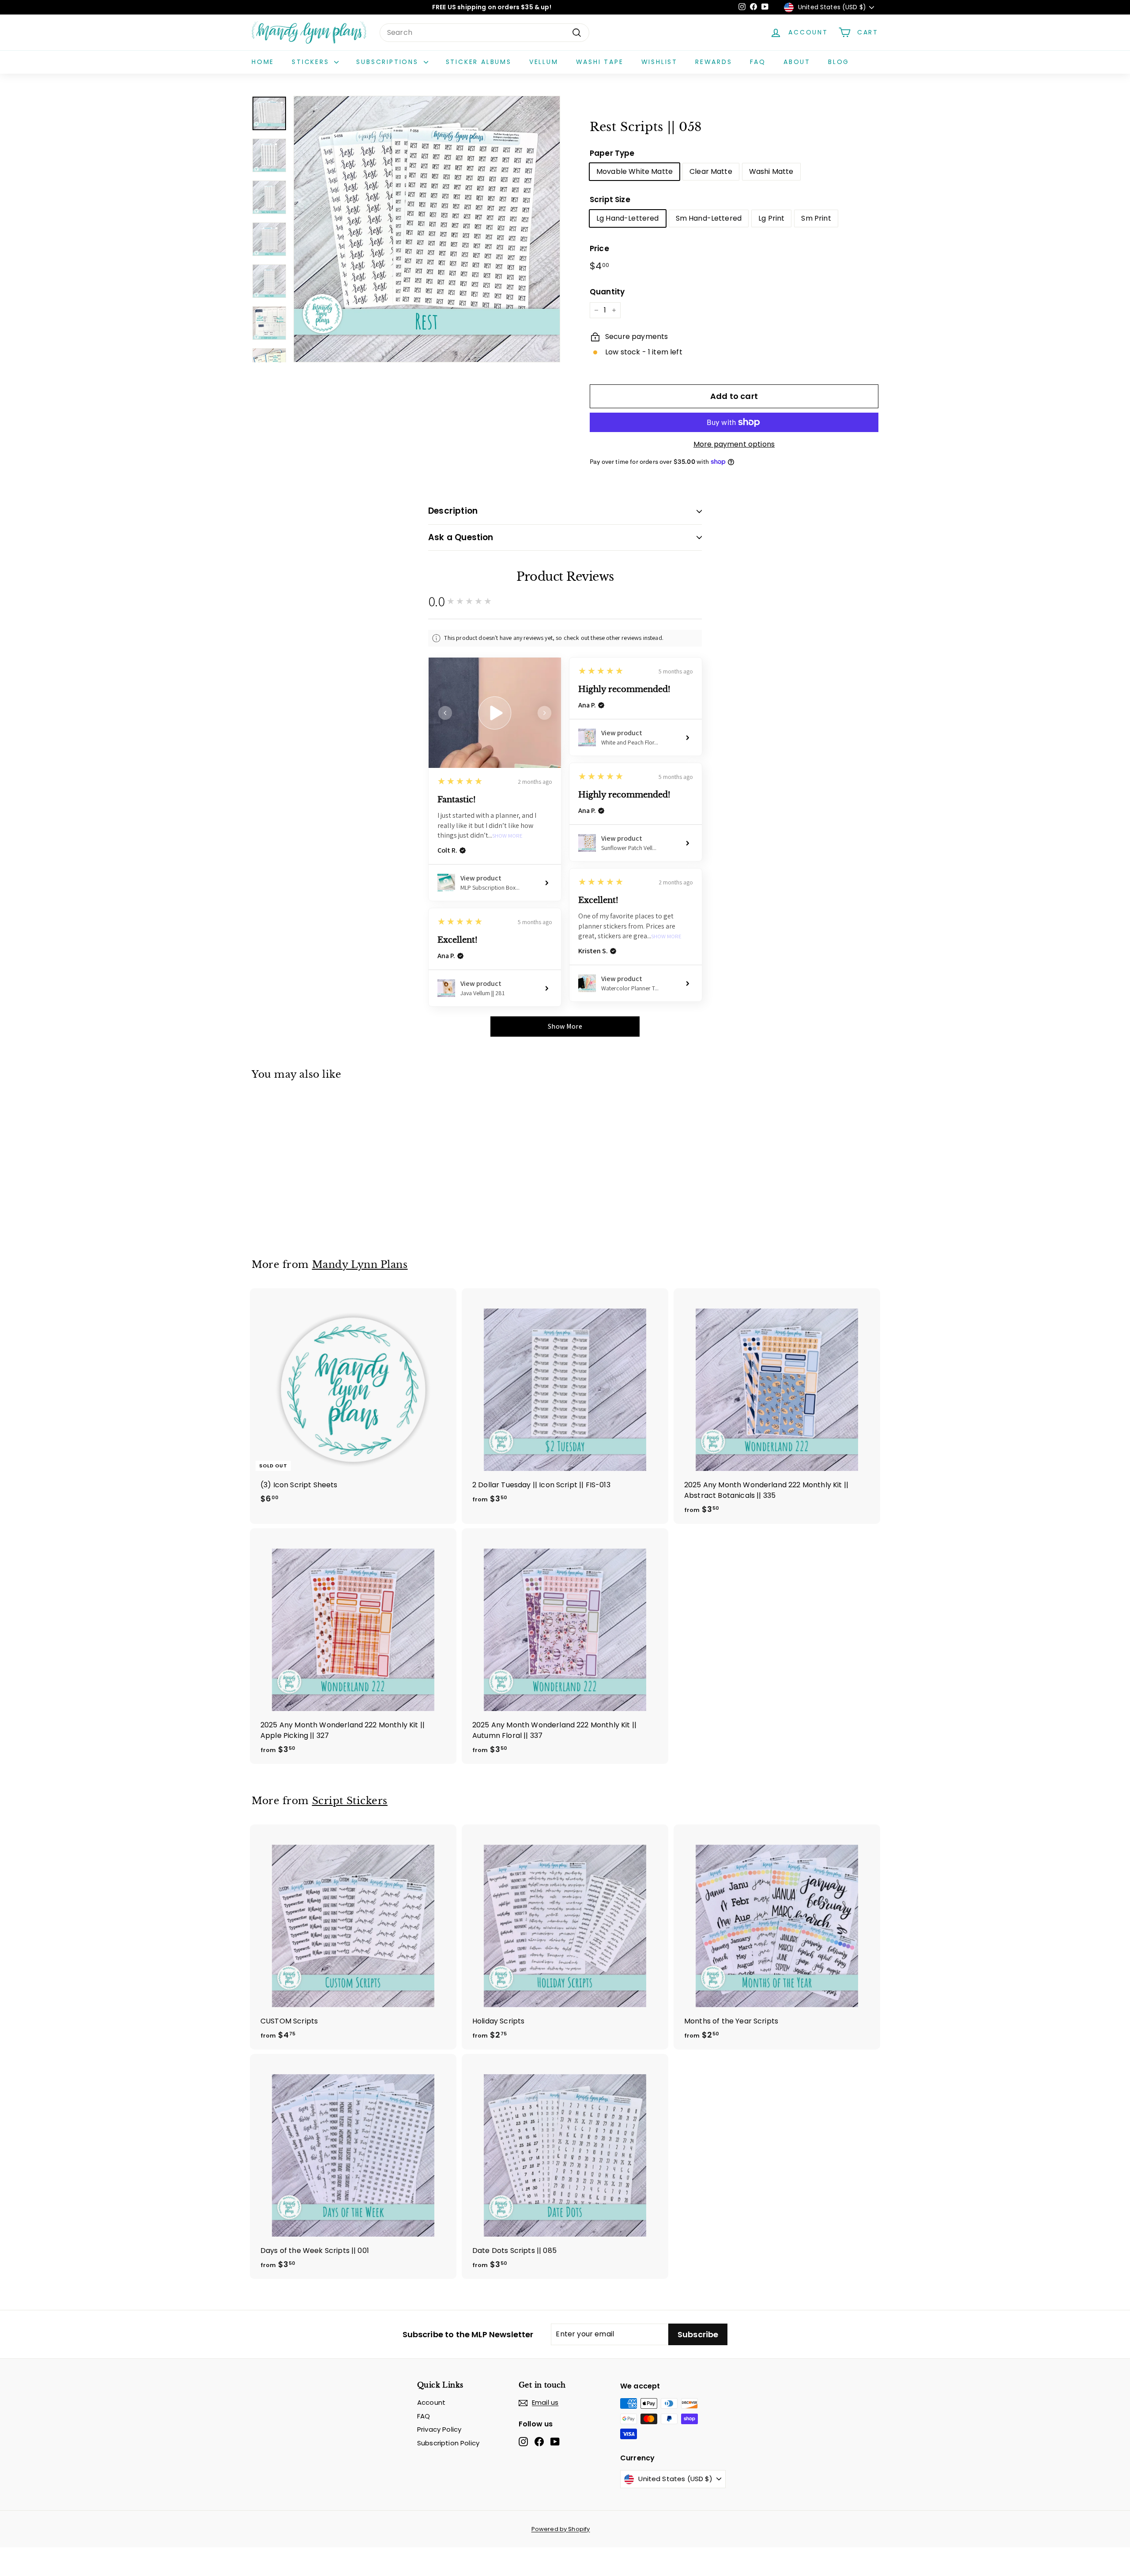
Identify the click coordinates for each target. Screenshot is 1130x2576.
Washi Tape (600, 62)
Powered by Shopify (561, 2529)
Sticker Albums (479, 62)
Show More (507, 836)
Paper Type (612, 153)
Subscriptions (389, 62)
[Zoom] (427, 229)
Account (431, 2402)
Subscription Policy (448, 2443)
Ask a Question (461, 537)
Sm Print (816, 218)
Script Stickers (350, 1801)
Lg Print (771, 218)
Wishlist (659, 62)
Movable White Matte (635, 171)
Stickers (312, 62)
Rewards (714, 62)
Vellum (544, 62)
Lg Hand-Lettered (628, 218)
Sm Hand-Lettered (709, 218)
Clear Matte (711, 171)
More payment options (734, 444)
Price (599, 248)
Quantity (607, 292)
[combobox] (484, 33)
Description (453, 511)
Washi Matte (771, 171)
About (797, 62)
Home (263, 62)
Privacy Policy (439, 2429)
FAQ (758, 62)
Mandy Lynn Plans (360, 1264)
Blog (839, 62)
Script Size (610, 199)
